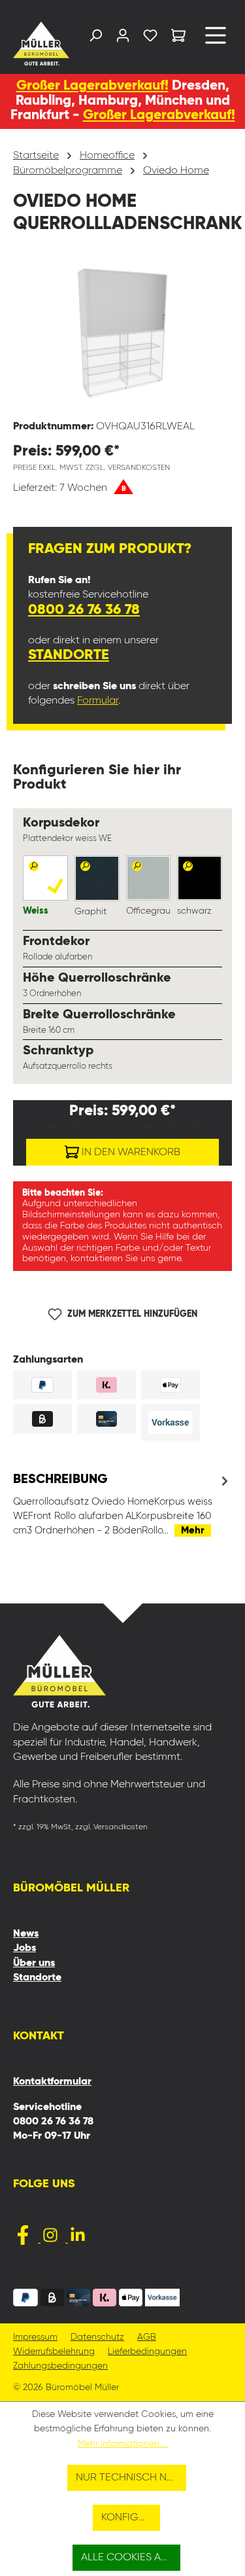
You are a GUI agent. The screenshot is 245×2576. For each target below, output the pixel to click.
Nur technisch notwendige (131, 2478)
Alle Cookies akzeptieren (131, 2558)
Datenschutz (97, 2337)
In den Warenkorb (130, 1153)
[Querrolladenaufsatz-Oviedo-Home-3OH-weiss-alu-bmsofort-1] (122, 335)
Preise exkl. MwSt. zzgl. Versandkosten (91, 468)
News (26, 1934)
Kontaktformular (52, 2082)
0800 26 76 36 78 (84, 610)
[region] (122, 335)
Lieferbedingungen (147, 2352)
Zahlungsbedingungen (60, 2366)
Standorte (69, 655)
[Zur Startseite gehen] (37, 44)
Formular (98, 701)
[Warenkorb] (178, 38)
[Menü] (216, 40)
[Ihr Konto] (123, 38)
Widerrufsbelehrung (54, 2352)
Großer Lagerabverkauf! (92, 86)
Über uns (34, 1963)
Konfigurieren (131, 2518)
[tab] (122, 1505)
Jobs (24, 1948)
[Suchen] (95, 38)
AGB (147, 2337)
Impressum (35, 2337)
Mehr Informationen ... (123, 2444)
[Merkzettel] (150, 38)
